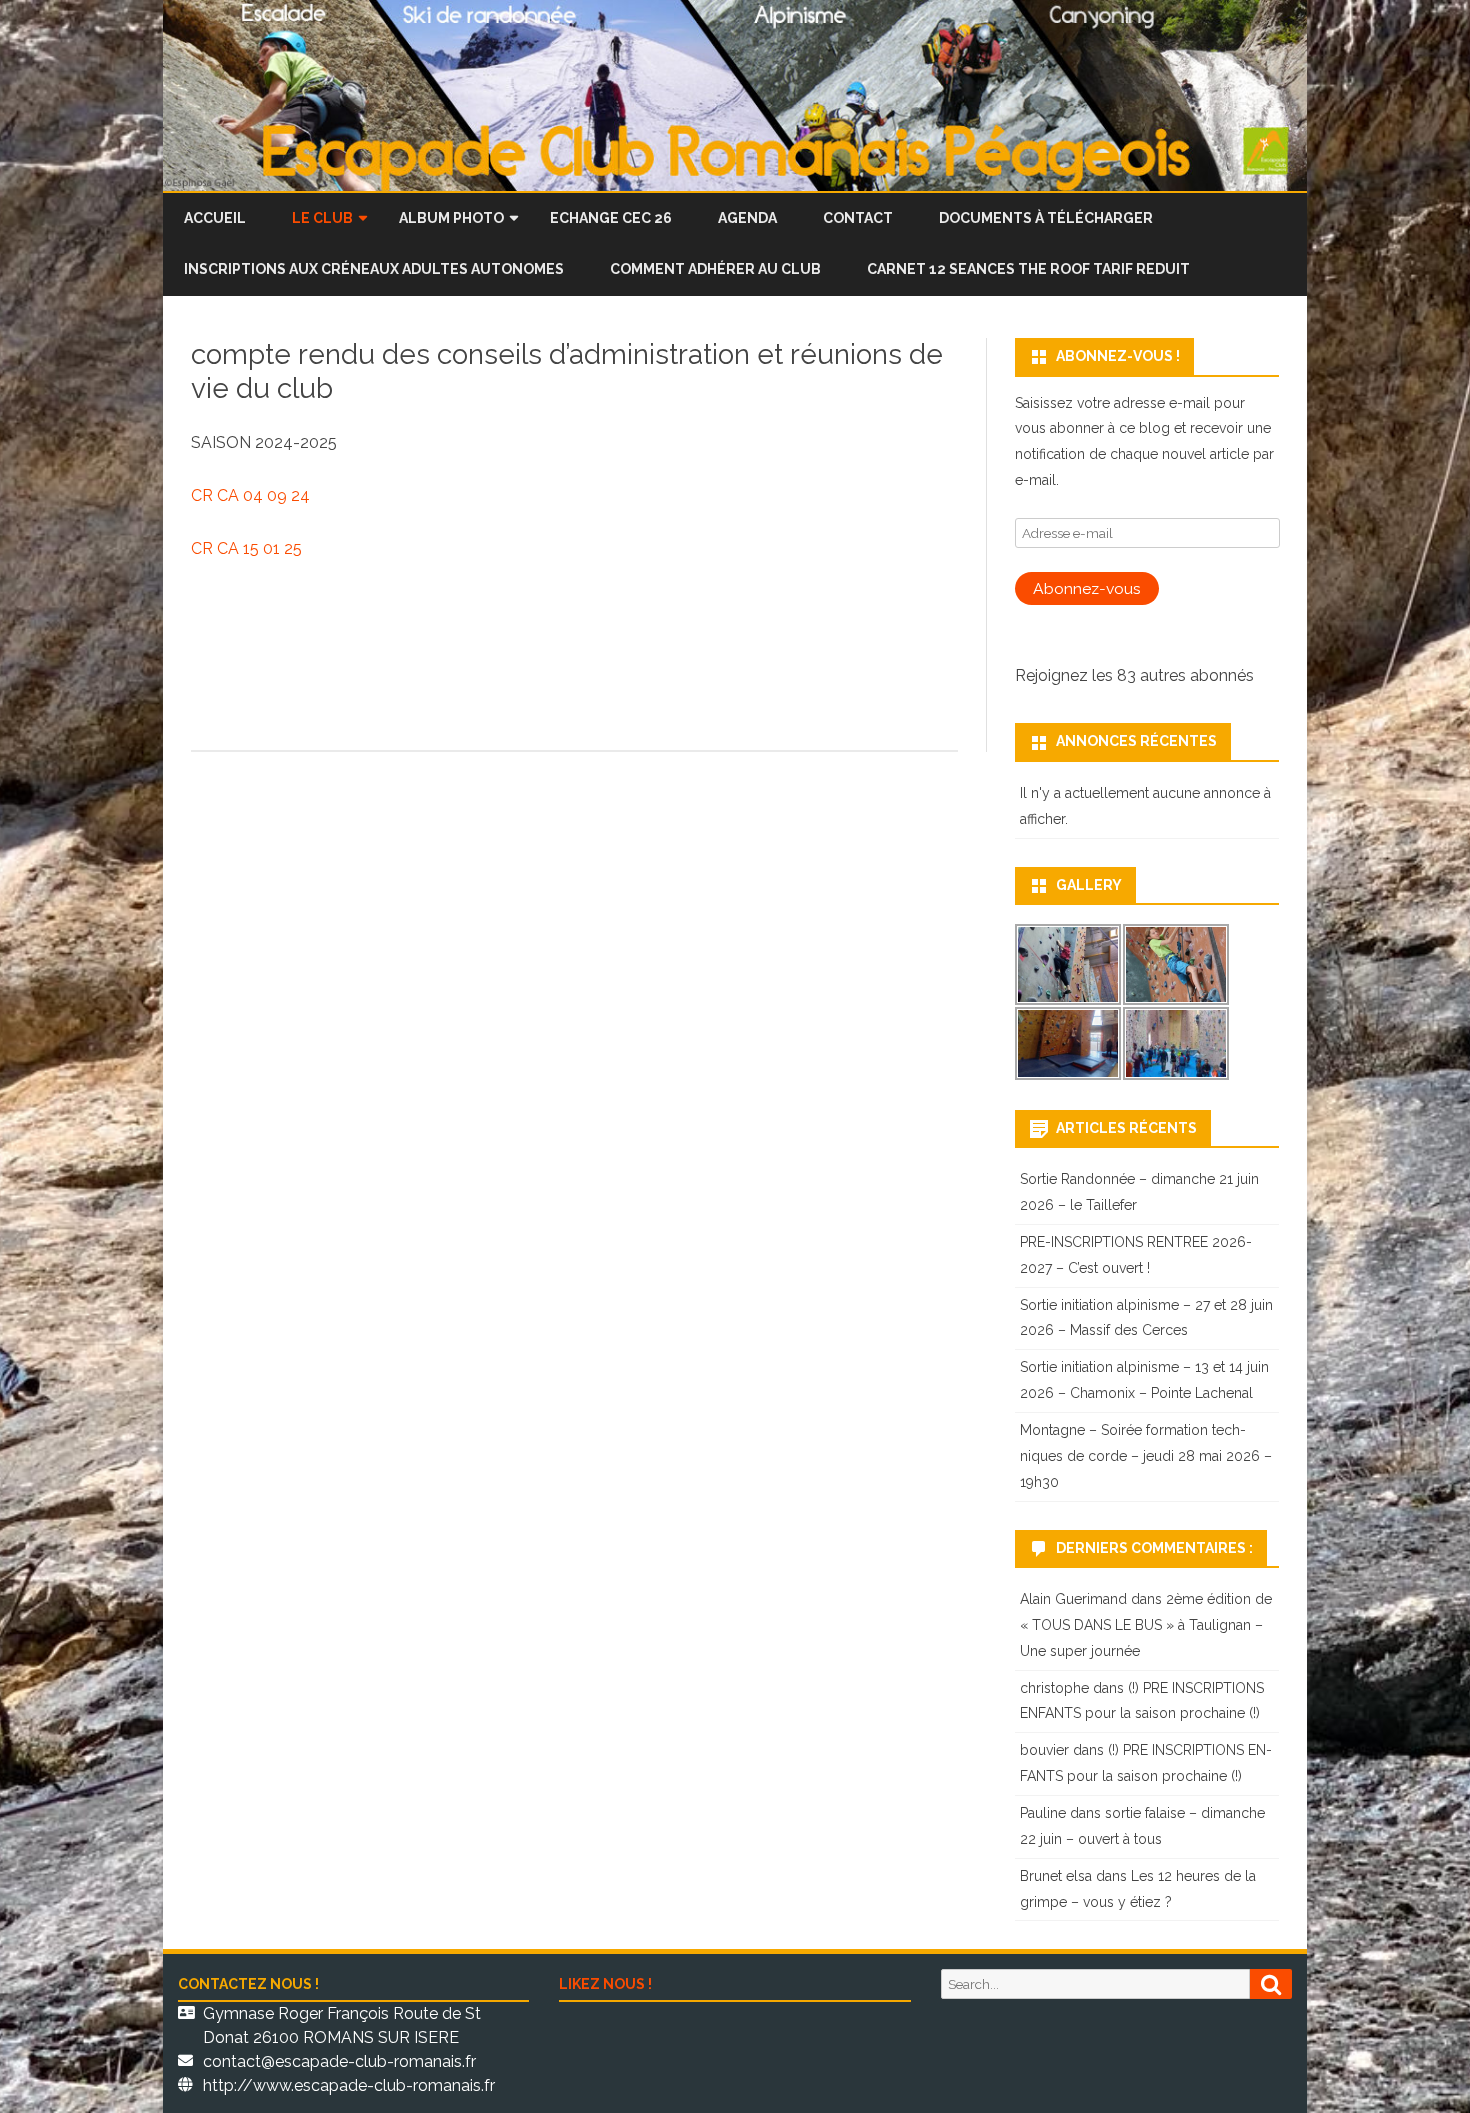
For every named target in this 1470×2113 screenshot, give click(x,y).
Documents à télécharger (1046, 218)
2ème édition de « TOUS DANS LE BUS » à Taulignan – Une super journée (1146, 1625)
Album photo (451, 218)
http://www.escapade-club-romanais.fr (349, 2085)
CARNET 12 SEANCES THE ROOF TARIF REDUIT (1028, 269)
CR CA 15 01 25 (246, 548)
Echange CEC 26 (611, 218)
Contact (858, 218)
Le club (322, 218)
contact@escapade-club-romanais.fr (339, 2061)
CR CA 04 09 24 (250, 495)
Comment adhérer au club (715, 269)
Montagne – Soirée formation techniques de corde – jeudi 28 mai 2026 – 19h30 (1146, 1456)
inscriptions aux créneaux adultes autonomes (374, 269)
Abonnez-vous (1087, 588)
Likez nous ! (605, 1984)
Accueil (215, 218)
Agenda (747, 218)
